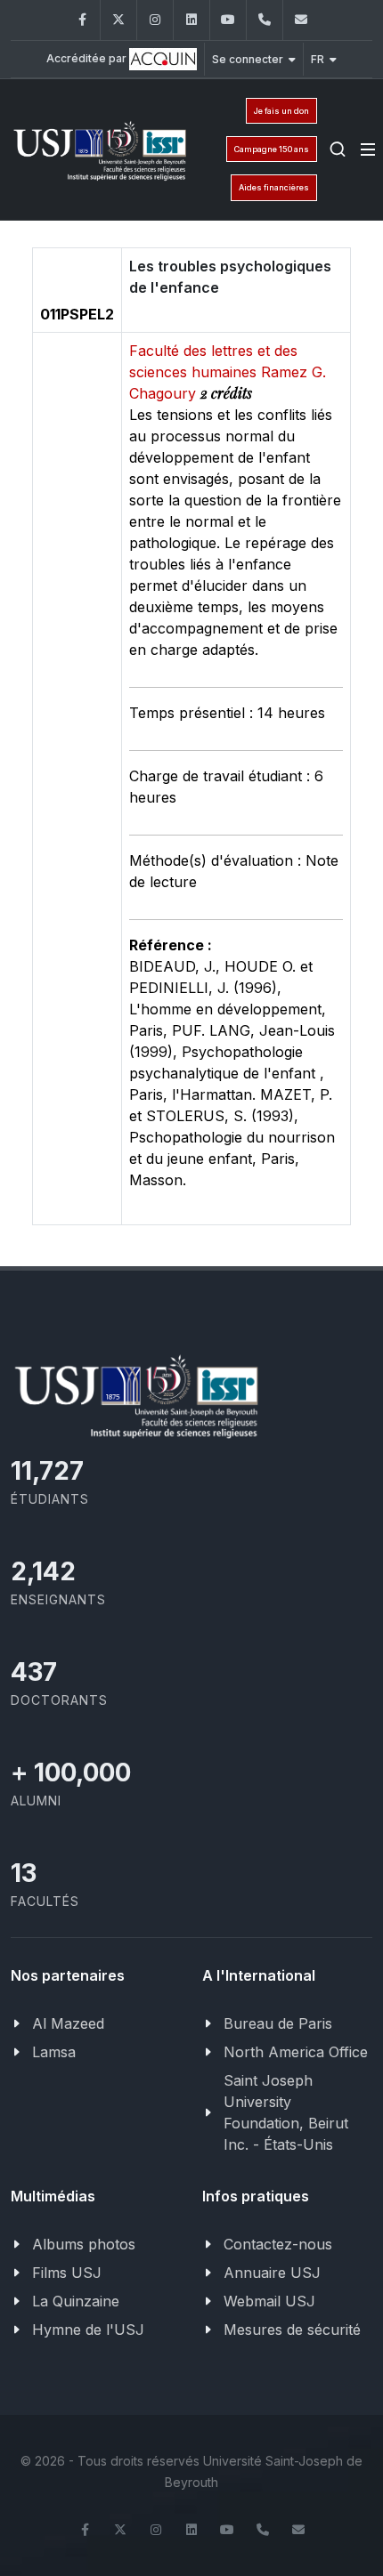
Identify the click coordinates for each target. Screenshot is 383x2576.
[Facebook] (82, 20)
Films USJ (67, 2273)
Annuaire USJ (272, 2273)
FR (318, 59)
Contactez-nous (278, 2244)
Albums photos (84, 2244)
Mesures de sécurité (292, 2330)
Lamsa (54, 2052)
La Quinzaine (76, 2301)
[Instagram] (155, 20)
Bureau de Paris (278, 2023)
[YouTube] (228, 20)
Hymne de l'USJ (88, 2330)
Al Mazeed (68, 2023)
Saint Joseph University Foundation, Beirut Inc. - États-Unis (286, 2112)
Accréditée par (88, 58)
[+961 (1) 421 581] (265, 20)
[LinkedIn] (191, 20)
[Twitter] (118, 20)
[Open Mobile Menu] (368, 149)
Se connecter (248, 59)
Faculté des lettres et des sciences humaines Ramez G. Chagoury (228, 372)
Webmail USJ (269, 2301)
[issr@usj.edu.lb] (301, 20)
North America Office (296, 2052)
